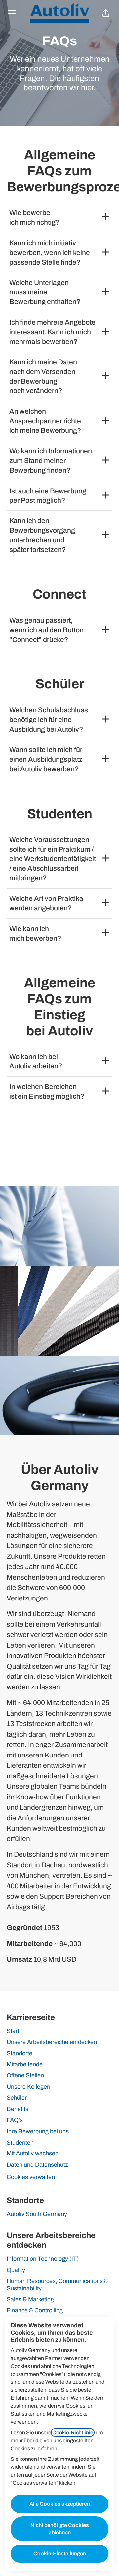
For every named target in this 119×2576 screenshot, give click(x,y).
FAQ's (15, 2120)
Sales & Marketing (30, 2299)
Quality (16, 2270)
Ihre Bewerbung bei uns (38, 2131)
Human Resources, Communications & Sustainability (57, 2285)
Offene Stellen (25, 2075)
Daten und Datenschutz (37, 2165)
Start (13, 2031)
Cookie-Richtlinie (73, 2432)
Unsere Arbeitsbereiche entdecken (52, 2042)
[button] (106, 13)
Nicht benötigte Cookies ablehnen (60, 2529)
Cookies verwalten (31, 2177)
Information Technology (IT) (43, 2259)
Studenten (20, 2143)
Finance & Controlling (35, 2310)
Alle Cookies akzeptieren (60, 2504)
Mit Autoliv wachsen (33, 2153)
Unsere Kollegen (28, 2087)
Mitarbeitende (25, 2064)
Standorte (20, 2053)
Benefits (18, 2109)
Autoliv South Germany (37, 2214)
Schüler (17, 2098)
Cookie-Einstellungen (60, 2554)
